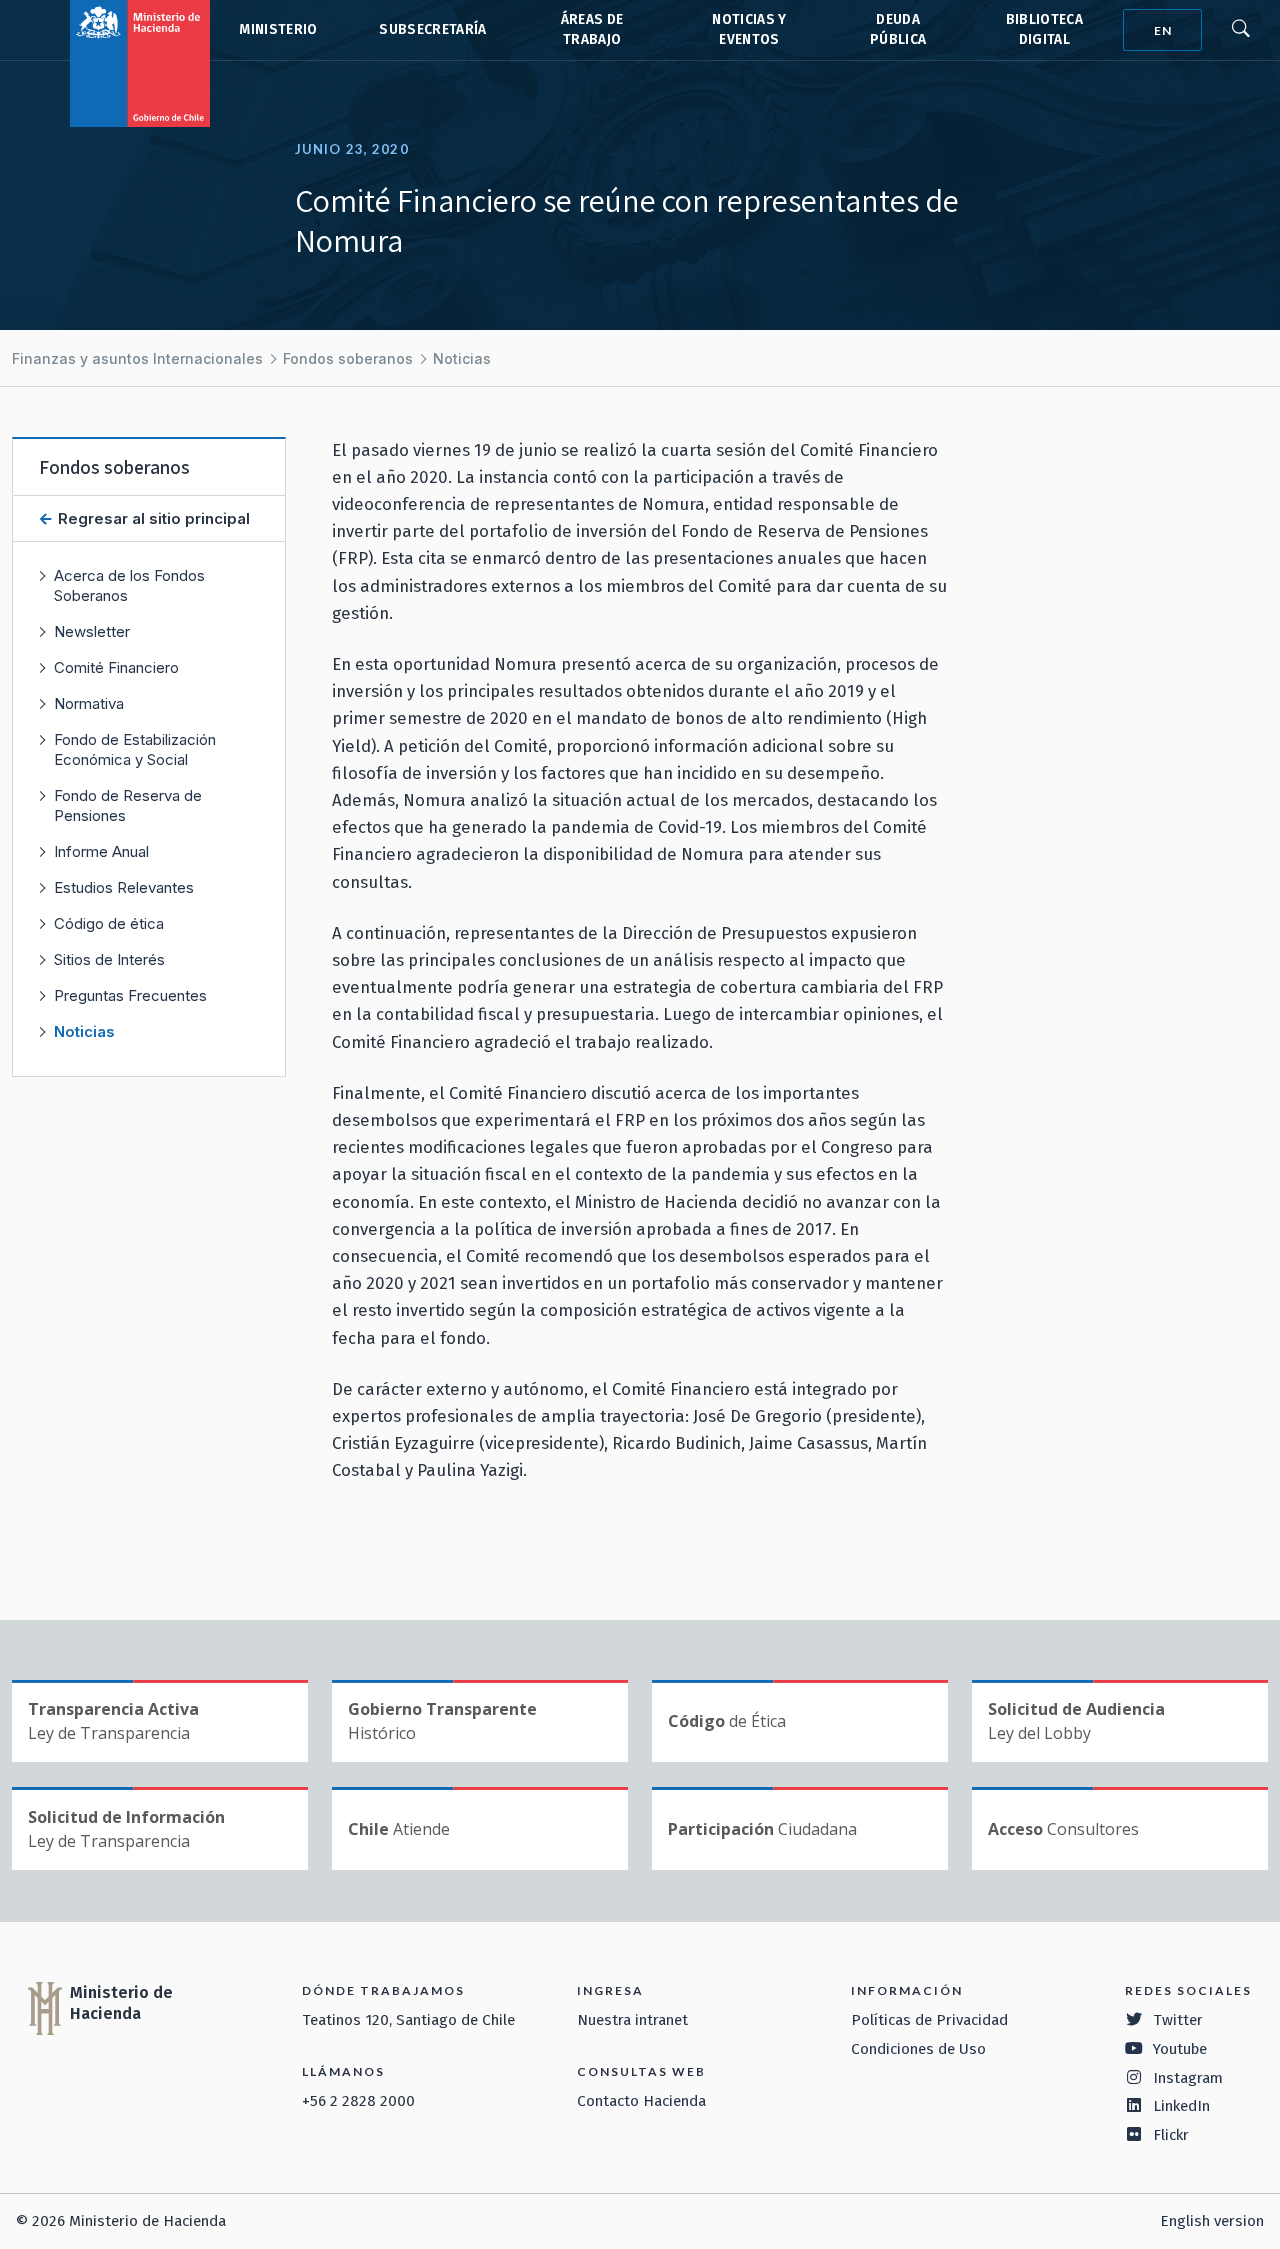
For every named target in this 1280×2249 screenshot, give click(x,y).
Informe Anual (101, 851)
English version (1212, 2221)
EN (1163, 30)
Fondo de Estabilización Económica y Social (135, 749)
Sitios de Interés (109, 959)
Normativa (89, 703)
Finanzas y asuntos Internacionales (137, 358)
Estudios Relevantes (124, 887)
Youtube (1180, 2049)
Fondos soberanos (348, 358)
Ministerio (278, 29)
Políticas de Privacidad (929, 2020)
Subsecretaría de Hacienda (431, 30)
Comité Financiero (116, 667)
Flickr (1171, 2135)
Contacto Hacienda (641, 2101)
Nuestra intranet (632, 2020)
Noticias (462, 358)
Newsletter (92, 631)
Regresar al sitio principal (152, 518)
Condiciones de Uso (918, 2049)
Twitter (1178, 2020)
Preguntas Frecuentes (130, 995)
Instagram (1188, 2078)
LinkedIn (1181, 2106)
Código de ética (109, 923)
